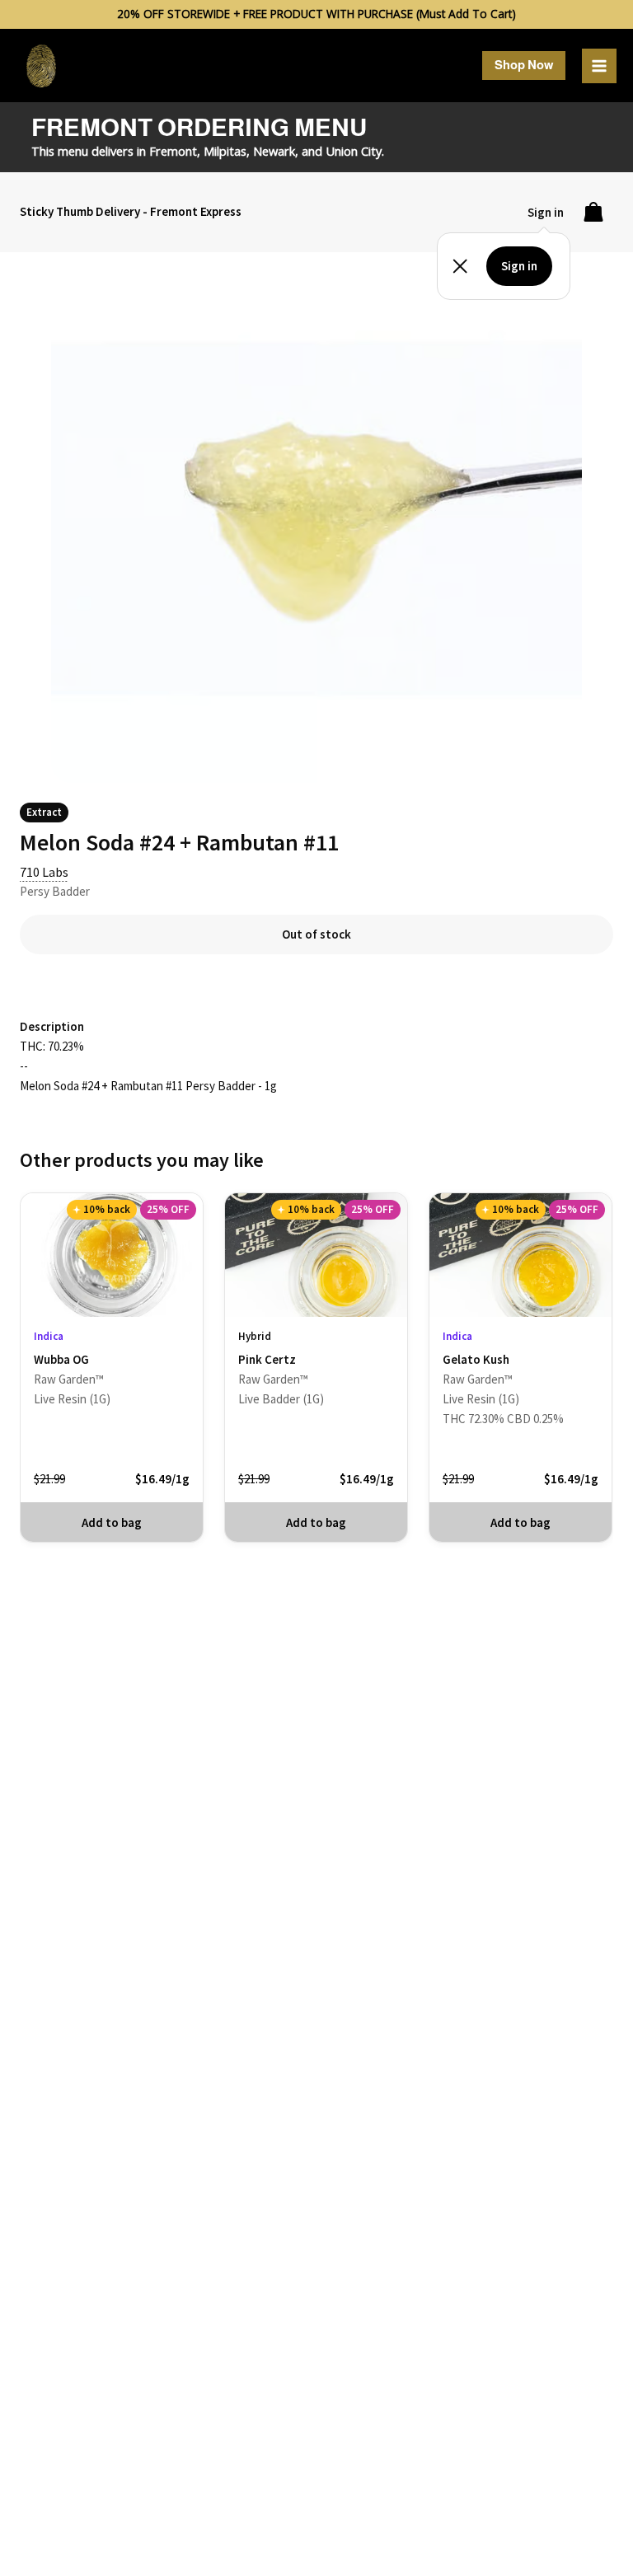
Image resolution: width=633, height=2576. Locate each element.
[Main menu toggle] (599, 66)
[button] (524, 66)
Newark (274, 151)
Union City (354, 151)
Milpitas (225, 151)
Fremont (173, 151)
